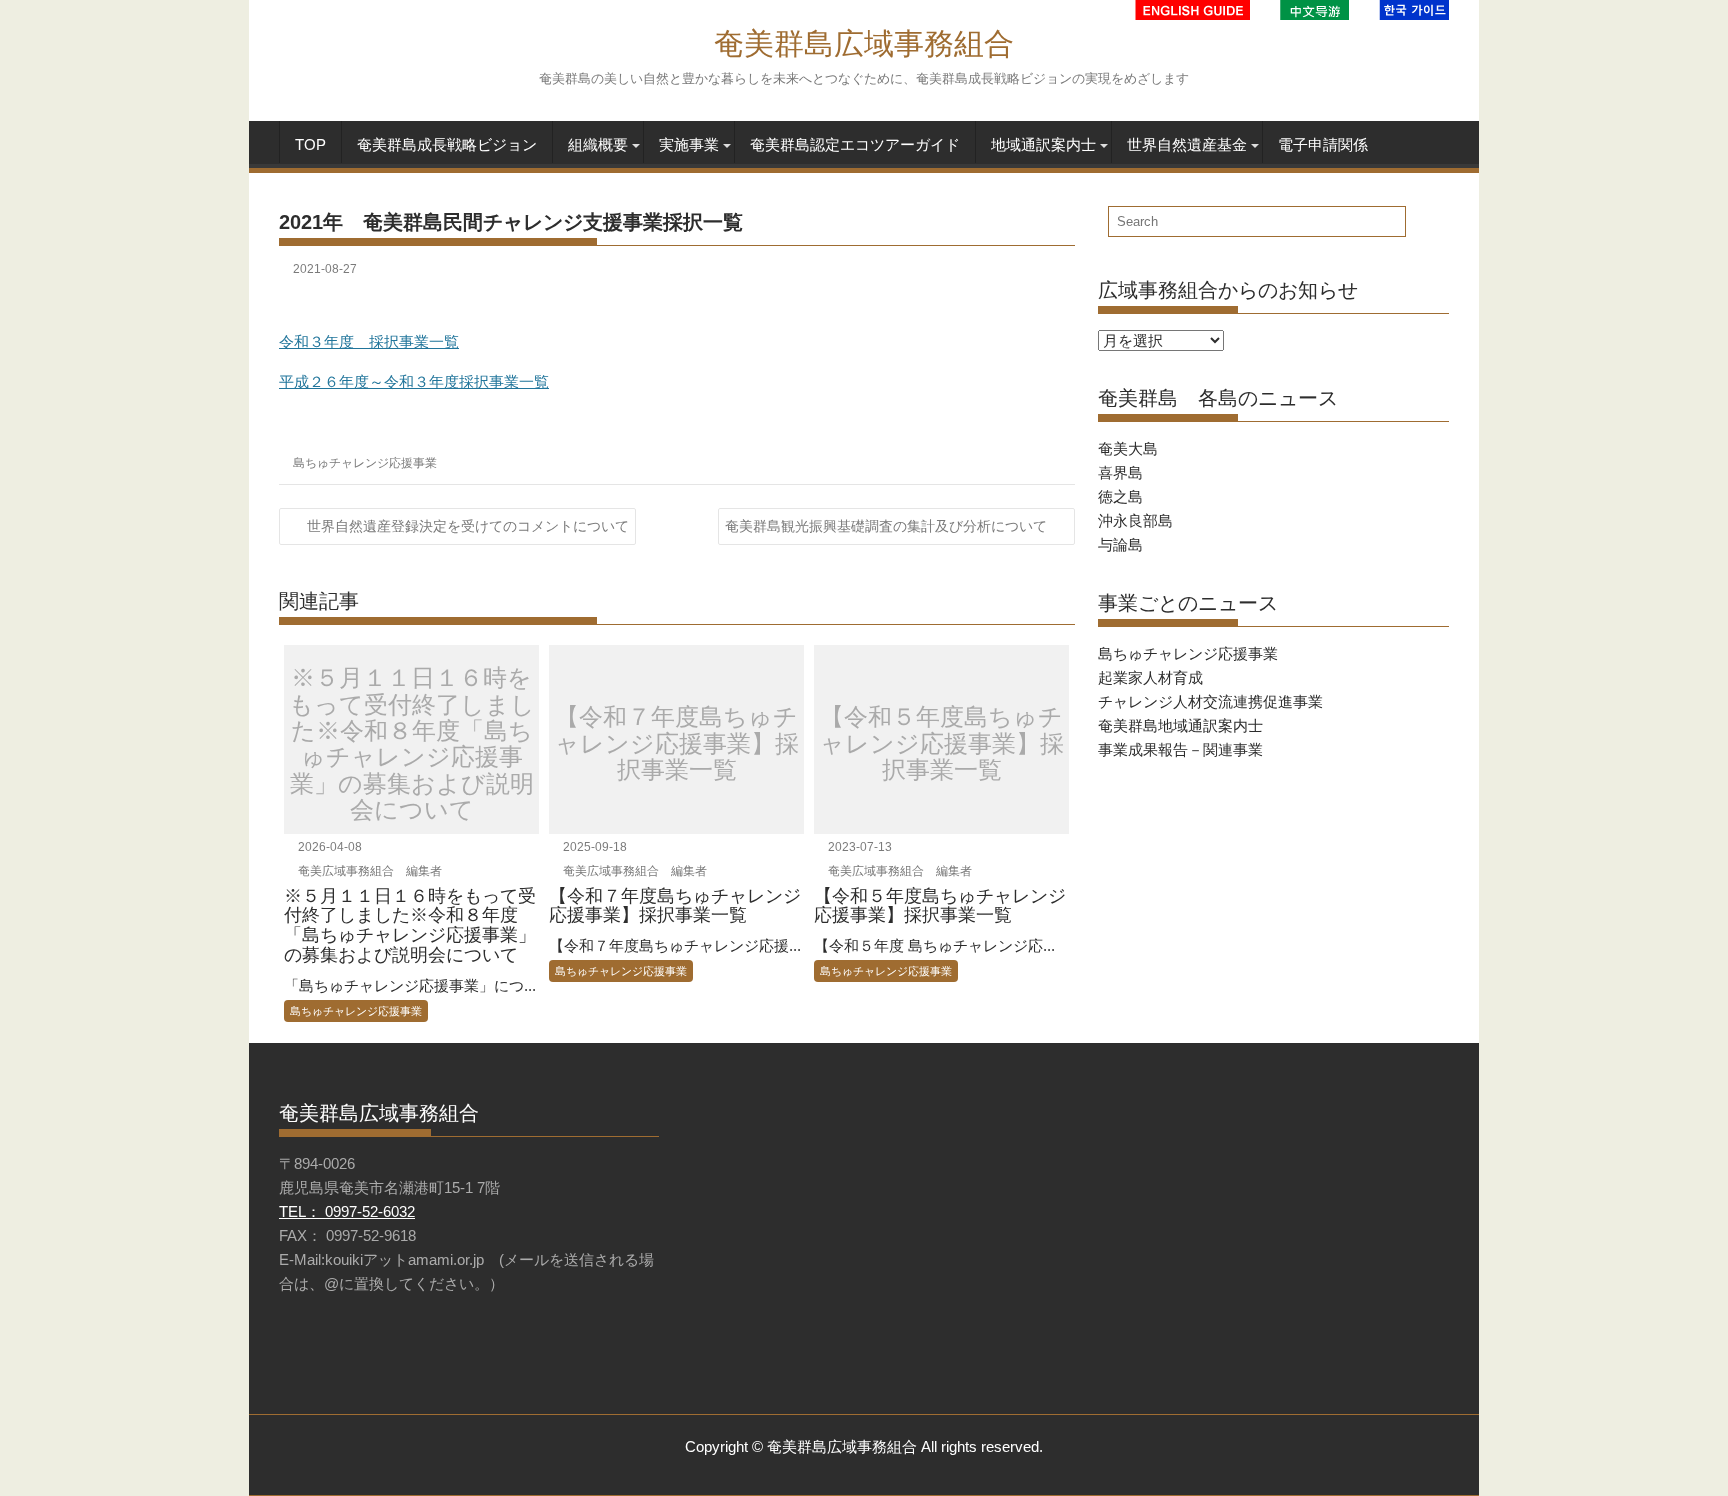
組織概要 (598, 144)
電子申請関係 (1323, 144)
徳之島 (1120, 496)
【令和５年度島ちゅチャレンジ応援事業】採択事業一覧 (942, 744)
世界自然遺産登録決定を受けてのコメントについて (468, 526)
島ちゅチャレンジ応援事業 (365, 463)
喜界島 (1120, 472)
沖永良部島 (1135, 520)
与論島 (1120, 544)
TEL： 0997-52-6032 (347, 1211)
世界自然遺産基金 (1187, 144)
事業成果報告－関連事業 (1180, 749)
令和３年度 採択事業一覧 (369, 341)
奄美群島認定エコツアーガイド (855, 144)
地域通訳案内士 (1043, 144)
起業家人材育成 (1150, 677)
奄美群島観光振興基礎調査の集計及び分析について (886, 526)
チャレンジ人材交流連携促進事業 (1210, 701)
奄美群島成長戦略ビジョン (447, 144)
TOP (310, 144)
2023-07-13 (858, 847)
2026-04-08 (328, 847)
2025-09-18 (593, 847)
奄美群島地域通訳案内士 (1180, 725)
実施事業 (689, 144)
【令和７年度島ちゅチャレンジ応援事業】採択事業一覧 (677, 744)
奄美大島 (1128, 448)
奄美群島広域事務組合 (864, 43)
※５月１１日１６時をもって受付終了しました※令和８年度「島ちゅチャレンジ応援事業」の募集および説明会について (412, 744)
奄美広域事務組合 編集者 (368, 871)
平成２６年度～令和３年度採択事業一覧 (414, 381)
